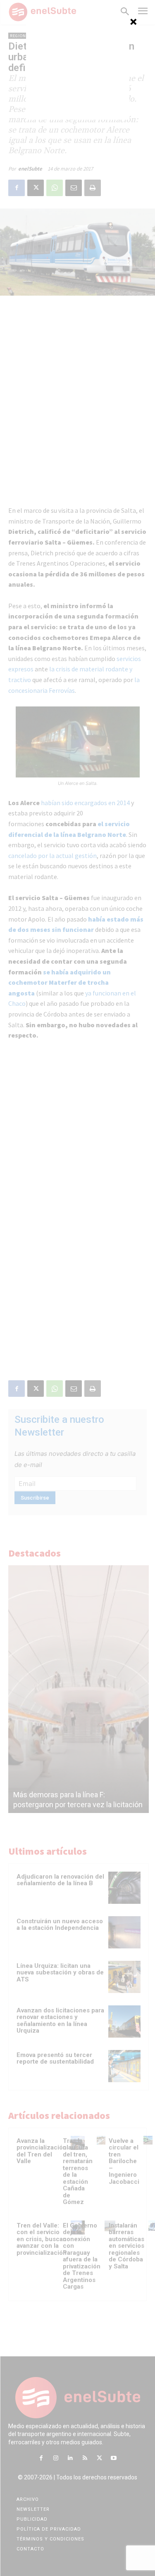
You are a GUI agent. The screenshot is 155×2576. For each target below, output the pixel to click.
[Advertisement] (78, 68)
